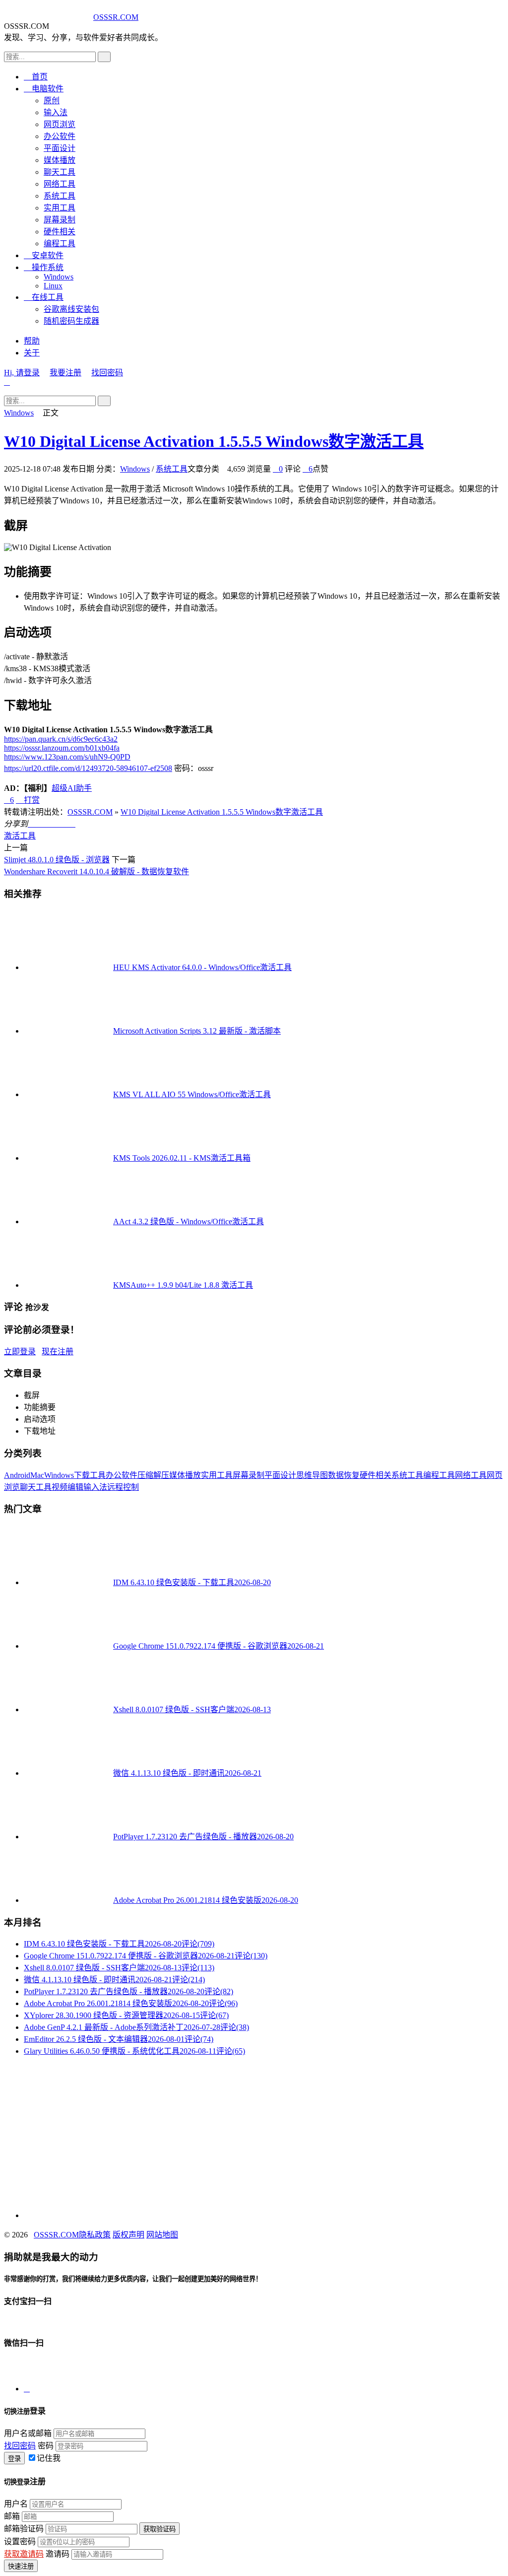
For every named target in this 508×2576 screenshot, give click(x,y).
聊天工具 (60, 172)
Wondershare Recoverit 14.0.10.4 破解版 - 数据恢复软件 (96, 871)
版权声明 (128, 2235)
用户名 (16, 2504)
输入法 (56, 112)
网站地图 (162, 2235)
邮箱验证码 (24, 2529)
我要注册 (65, 373)
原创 (52, 101)
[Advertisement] (254, 2134)
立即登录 (20, 1352)
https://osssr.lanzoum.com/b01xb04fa (62, 748)
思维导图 (312, 1475)
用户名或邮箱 (28, 2433)
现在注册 (58, 1352)
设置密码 (20, 2541)
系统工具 (60, 196)
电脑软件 (44, 89)
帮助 (32, 341)
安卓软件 (44, 255)
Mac (37, 1475)
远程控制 (123, 1487)
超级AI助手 (72, 788)
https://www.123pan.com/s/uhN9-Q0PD (67, 757)
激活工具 (20, 836)
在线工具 (44, 297)
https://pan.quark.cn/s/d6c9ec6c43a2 (61, 739)
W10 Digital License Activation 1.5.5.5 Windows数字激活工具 (214, 441)
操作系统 (44, 267)
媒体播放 (60, 160)
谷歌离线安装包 (71, 309)
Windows (59, 277)
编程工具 (60, 244)
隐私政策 (95, 2235)
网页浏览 (60, 124)
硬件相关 (60, 232)
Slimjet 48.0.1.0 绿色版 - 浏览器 (57, 860)
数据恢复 (344, 1475)
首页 (36, 77)
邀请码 (58, 2554)
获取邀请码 (24, 2554)
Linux (53, 286)
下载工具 (90, 1475)
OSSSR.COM (116, 17)
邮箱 (12, 2516)
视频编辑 (67, 1487)
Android (17, 1475)
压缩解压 (153, 1475)
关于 (32, 353)
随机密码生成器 (71, 321)
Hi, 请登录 (22, 373)
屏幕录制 (60, 220)
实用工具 (60, 208)
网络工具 (60, 184)
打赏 (28, 800)
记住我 (49, 2458)
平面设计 (60, 148)
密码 (46, 2446)
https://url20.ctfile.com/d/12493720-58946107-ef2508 (88, 768)
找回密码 (107, 373)
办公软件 (60, 136)
